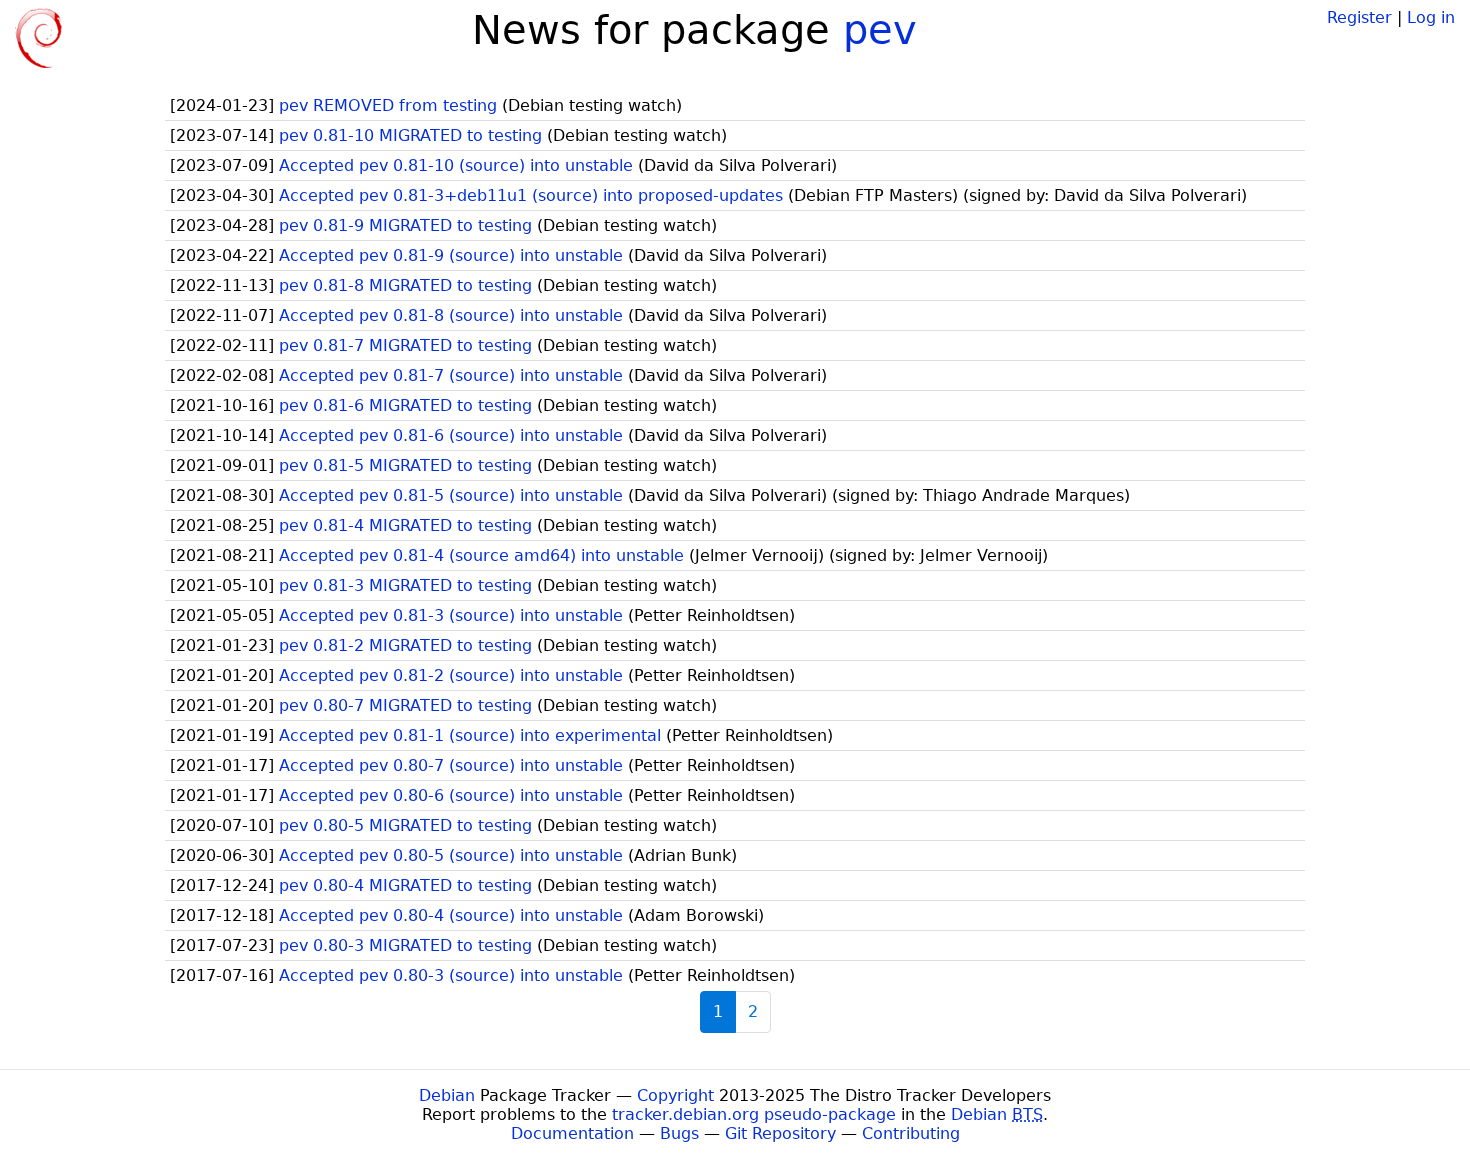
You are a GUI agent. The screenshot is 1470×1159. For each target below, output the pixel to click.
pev (880, 30)
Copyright (675, 1095)
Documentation (572, 1133)
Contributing (911, 1133)
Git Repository (780, 1133)
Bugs (679, 1133)
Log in (1431, 17)
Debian (447, 1095)
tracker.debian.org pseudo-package (754, 1114)
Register (1359, 17)
